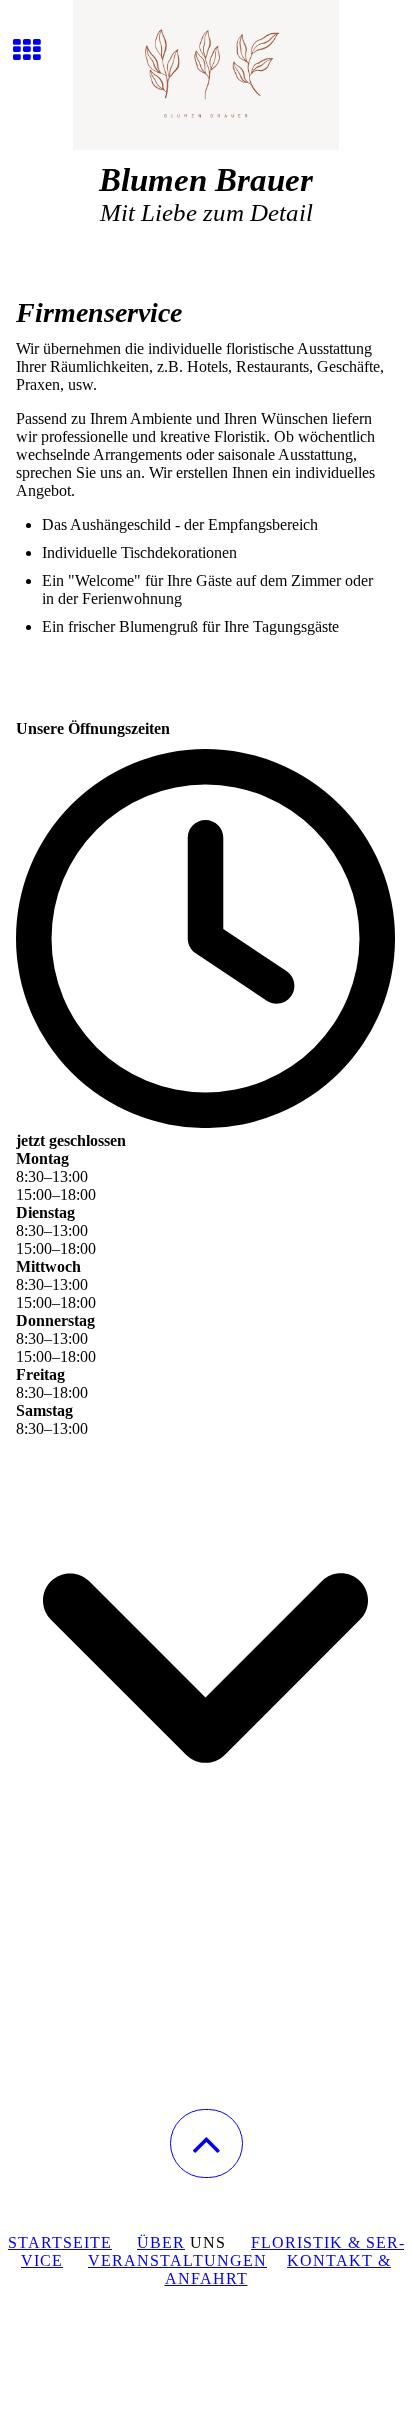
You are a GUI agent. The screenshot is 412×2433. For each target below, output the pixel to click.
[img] (206, 75)
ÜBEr (161, 2242)
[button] (206, 2143)
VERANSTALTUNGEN (177, 2260)
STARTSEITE (60, 2242)
